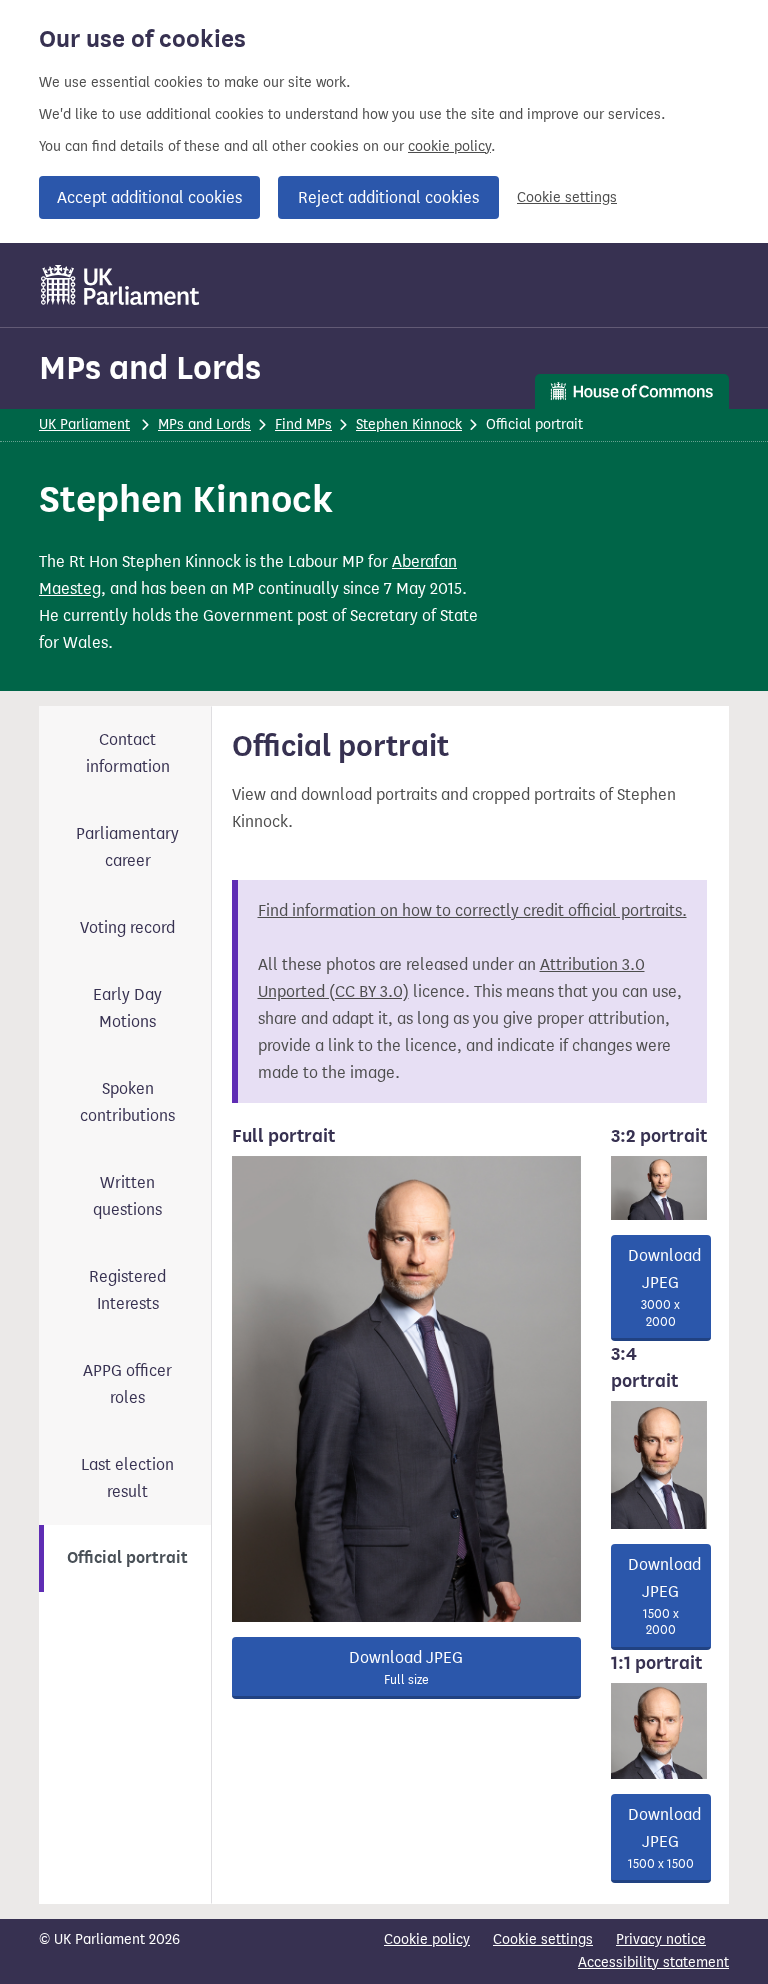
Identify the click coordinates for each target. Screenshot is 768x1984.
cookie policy (449, 146)
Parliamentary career (127, 847)
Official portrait (127, 1558)
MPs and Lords (150, 367)
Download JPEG (406, 1667)
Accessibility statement (653, 1962)
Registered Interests (127, 1290)
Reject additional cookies (388, 197)
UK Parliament (84, 424)
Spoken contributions (127, 1102)
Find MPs (303, 424)
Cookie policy (427, 1939)
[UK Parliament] (120, 285)
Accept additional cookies (149, 197)
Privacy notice (661, 1939)
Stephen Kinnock (409, 424)
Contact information (128, 753)
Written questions (127, 1196)
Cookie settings (567, 197)
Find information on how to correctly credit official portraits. (472, 910)
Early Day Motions (127, 1008)
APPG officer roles (127, 1384)
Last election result (127, 1478)
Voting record (127, 927)
